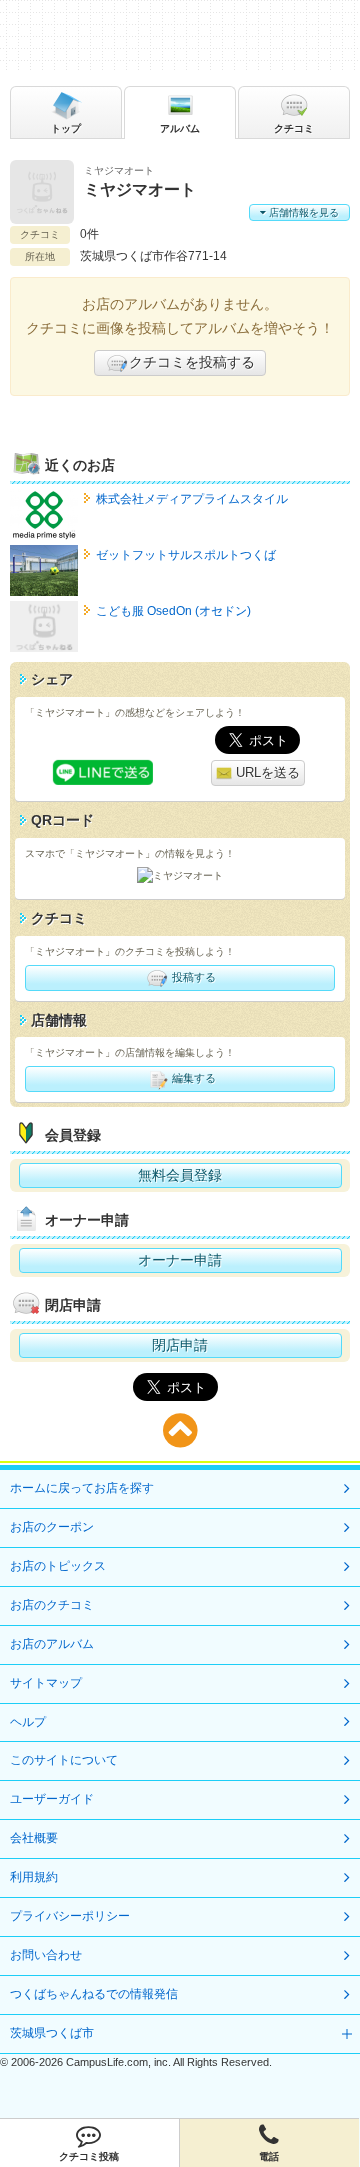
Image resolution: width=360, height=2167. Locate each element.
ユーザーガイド (52, 1799)
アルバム (180, 128)
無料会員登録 (180, 1175)
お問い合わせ (46, 1955)
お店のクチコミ (52, 1605)
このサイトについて (64, 1760)
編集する (192, 1078)
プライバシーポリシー (70, 1916)
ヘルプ (28, 1722)
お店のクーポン (52, 1527)
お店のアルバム (52, 1644)
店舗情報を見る (302, 212)
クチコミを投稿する (192, 362)
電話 (269, 2156)
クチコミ (294, 128)
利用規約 (34, 1877)
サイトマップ (46, 1683)
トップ (66, 128)
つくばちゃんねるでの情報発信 (94, 1994)
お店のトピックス (58, 1566)
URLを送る (266, 772)
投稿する (192, 976)
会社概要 (34, 1838)
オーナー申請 (180, 1260)
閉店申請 (180, 1345)
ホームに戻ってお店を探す (82, 1488)
